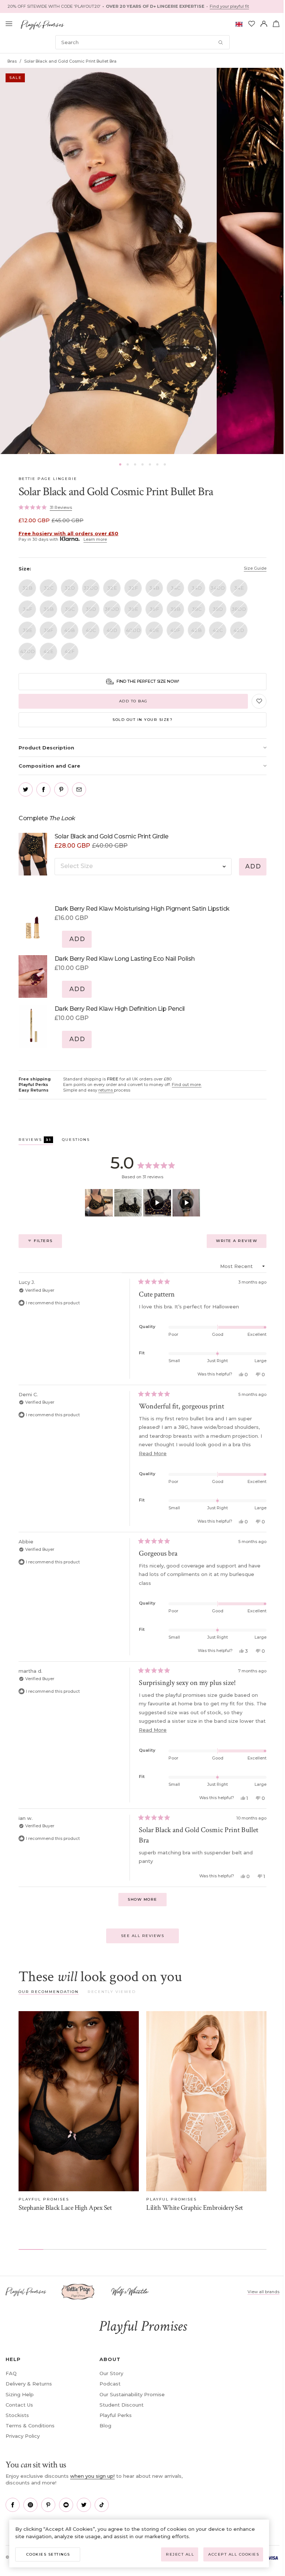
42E (48, 651)
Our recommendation (49, 1992)
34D (197, 588)
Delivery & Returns (29, 2384)
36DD (112, 609)
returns (106, 1090)
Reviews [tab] (36, 1141)
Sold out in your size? (142, 720)
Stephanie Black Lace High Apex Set (65, 2208)
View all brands (263, 2292)
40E (154, 630)
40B (70, 630)
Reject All (180, 2554)
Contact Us (19, 2405)
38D (218, 609)
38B (176, 609)
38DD (239, 609)
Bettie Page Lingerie (48, 479)
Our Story (111, 2373)
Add (253, 866)
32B (27, 588)
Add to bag (133, 701)
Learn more (95, 539)
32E (112, 588)
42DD (27, 651)
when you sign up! (92, 2476)
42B (196, 630)
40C (91, 630)
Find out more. (187, 1085)
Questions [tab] (76, 1141)
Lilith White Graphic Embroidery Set (195, 2208)
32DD (91, 588)
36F (154, 609)
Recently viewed (112, 1992)
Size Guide (255, 568)
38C (197, 609)
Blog (105, 2426)
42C (218, 630)
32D (70, 588)
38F (49, 630)
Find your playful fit (229, 6)
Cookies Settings (48, 2554)
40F (175, 630)
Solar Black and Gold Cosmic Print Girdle (112, 836)
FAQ (11, 2373)
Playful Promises (44, 2199)
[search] (142, 42)
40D (112, 630)
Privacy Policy (23, 2436)
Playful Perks (116, 2415)
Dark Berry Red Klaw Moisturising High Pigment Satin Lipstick (142, 909)
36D (91, 609)
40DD (133, 630)
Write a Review (241, 1243)
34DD (218, 588)
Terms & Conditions (30, 2426)
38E (27, 630)
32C (49, 588)
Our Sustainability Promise (132, 2394)
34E (239, 588)
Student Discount (122, 2405)
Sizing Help (20, 2394)
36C (70, 609)
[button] (120, 464)
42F (70, 651)
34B (154, 588)
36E (133, 609)
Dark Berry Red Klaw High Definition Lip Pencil (120, 1009)
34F (27, 609)
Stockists (17, 2415)
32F (133, 588)
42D (239, 630)
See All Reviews (143, 1936)
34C (176, 588)
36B (49, 609)
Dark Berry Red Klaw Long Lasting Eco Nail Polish (125, 959)
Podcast (110, 2384)
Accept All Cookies (234, 2554)
